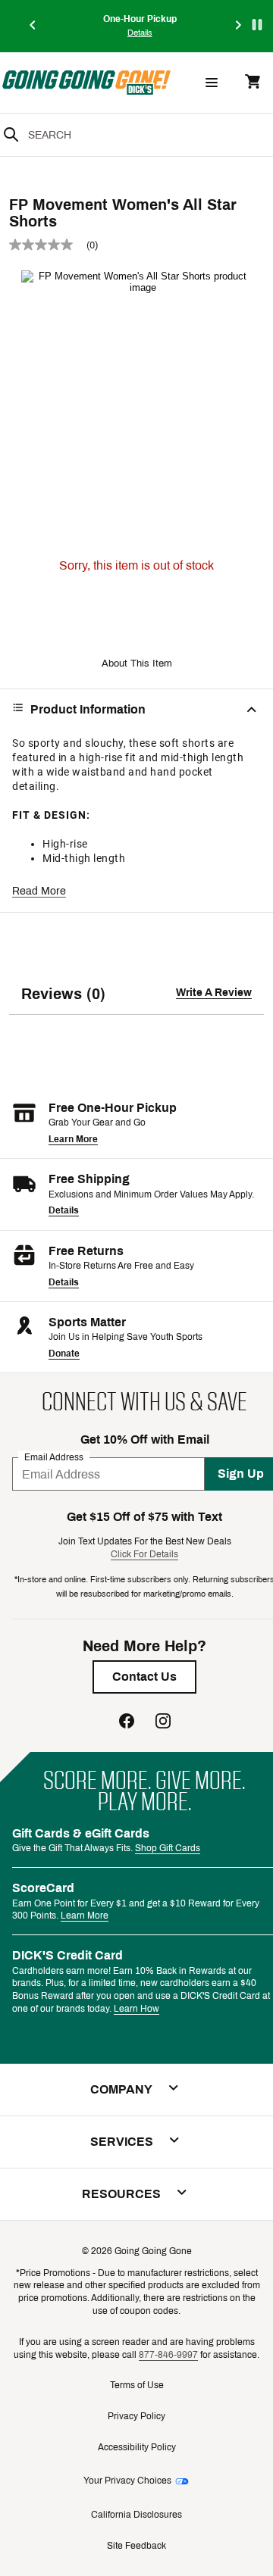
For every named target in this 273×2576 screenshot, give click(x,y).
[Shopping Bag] (253, 83)
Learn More (73, 1139)
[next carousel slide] (239, 26)
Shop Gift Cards (168, 1848)
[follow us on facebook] (127, 1723)
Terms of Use (137, 2385)
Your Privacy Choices (127, 2481)
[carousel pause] (257, 25)
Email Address (54, 1457)
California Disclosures (136, 2515)
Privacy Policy (136, 2416)
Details (64, 1210)
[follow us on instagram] (163, 1723)
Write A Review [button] (214, 993)
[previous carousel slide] (33, 26)
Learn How (136, 2009)
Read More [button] (39, 891)
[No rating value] (48, 245)
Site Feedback (136, 2546)
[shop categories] (212, 83)
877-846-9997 (168, 2355)
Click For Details (144, 1554)
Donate (64, 1354)
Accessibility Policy (137, 2447)
